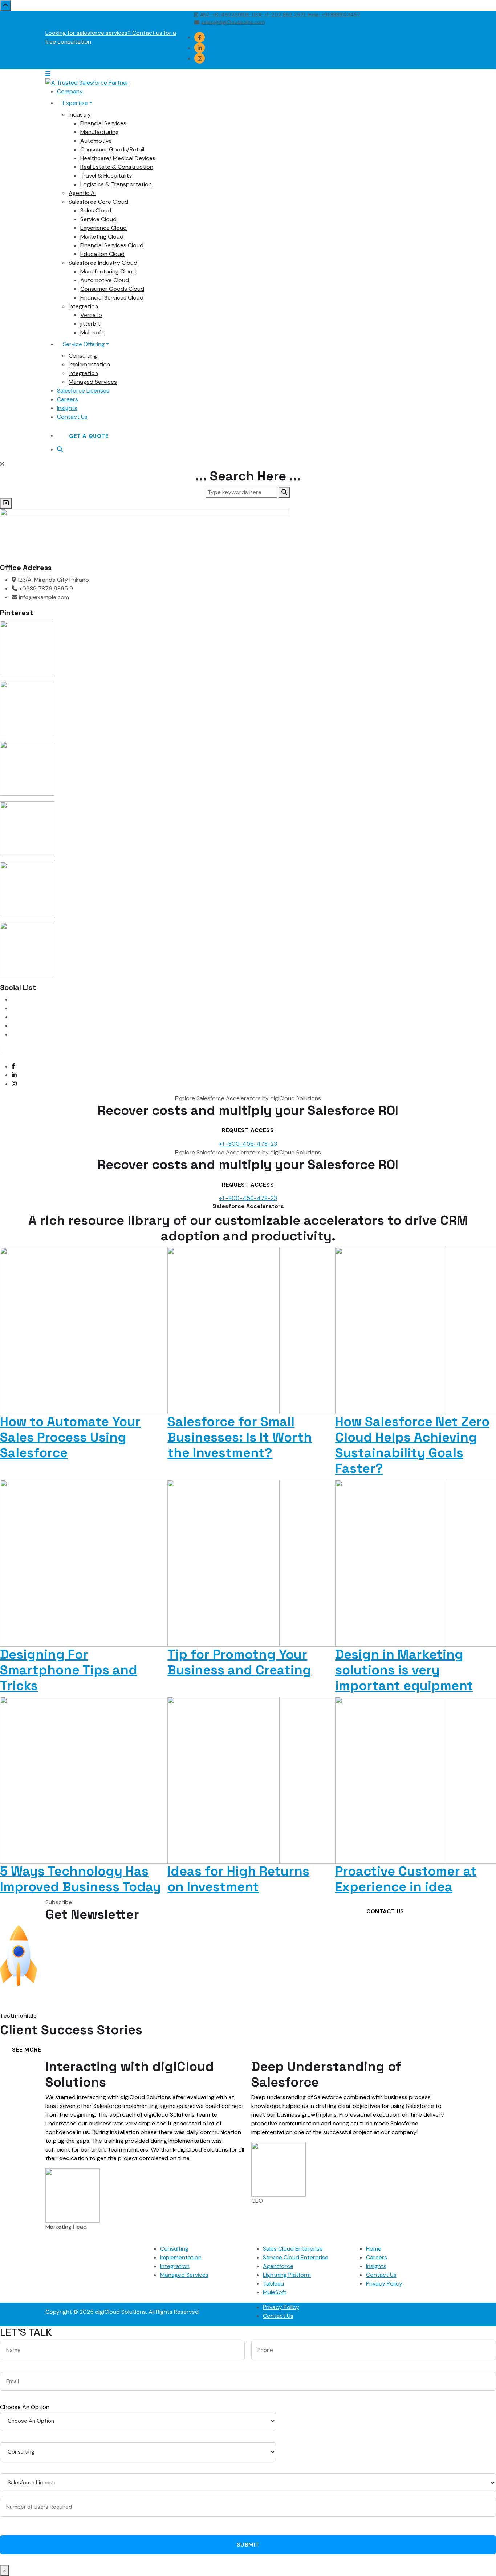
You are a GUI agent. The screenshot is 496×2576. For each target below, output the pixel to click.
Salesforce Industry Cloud (103, 263)
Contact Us (72, 417)
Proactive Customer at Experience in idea (406, 1879)
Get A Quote (89, 436)
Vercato (91, 315)
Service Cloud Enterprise (296, 2257)
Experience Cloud (103, 228)
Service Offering (84, 344)
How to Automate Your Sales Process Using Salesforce (70, 1437)
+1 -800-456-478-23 (248, 1144)
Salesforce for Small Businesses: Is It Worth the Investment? (240, 1437)
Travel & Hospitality (106, 176)
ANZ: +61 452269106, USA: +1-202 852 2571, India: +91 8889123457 (280, 15)
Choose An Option (25, 2407)
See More (27, 2050)
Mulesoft (92, 332)
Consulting (83, 356)
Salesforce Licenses (83, 391)
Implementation (89, 364)
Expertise (75, 103)
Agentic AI (82, 193)
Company (70, 91)
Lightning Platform (287, 2275)
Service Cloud (98, 219)
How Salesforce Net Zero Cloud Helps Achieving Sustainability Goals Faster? (412, 1445)
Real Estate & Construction (117, 167)
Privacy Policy (384, 2284)
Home (374, 2249)
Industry (80, 115)
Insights (67, 408)
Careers (68, 399)
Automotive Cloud (105, 280)
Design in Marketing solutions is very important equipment (404, 1670)
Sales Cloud (96, 210)
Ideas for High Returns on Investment (238, 1879)
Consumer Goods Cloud (112, 289)
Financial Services (103, 123)
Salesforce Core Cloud (98, 202)
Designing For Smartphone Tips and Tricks (69, 1670)
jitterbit (90, 324)
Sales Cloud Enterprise (293, 2249)
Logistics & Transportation (116, 184)
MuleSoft (275, 2292)
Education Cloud (102, 254)
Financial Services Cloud (112, 245)
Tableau (273, 2284)
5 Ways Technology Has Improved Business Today (80, 1879)
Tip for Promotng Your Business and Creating (239, 1662)
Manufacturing (99, 132)
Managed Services (93, 382)
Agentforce (278, 2266)
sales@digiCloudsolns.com (233, 22)
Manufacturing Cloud (108, 271)
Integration (83, 306)
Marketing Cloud (102, 237)
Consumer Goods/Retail (112, 149)
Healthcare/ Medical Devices (118, 158)
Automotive (96, 141)
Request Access (248, 1130)
